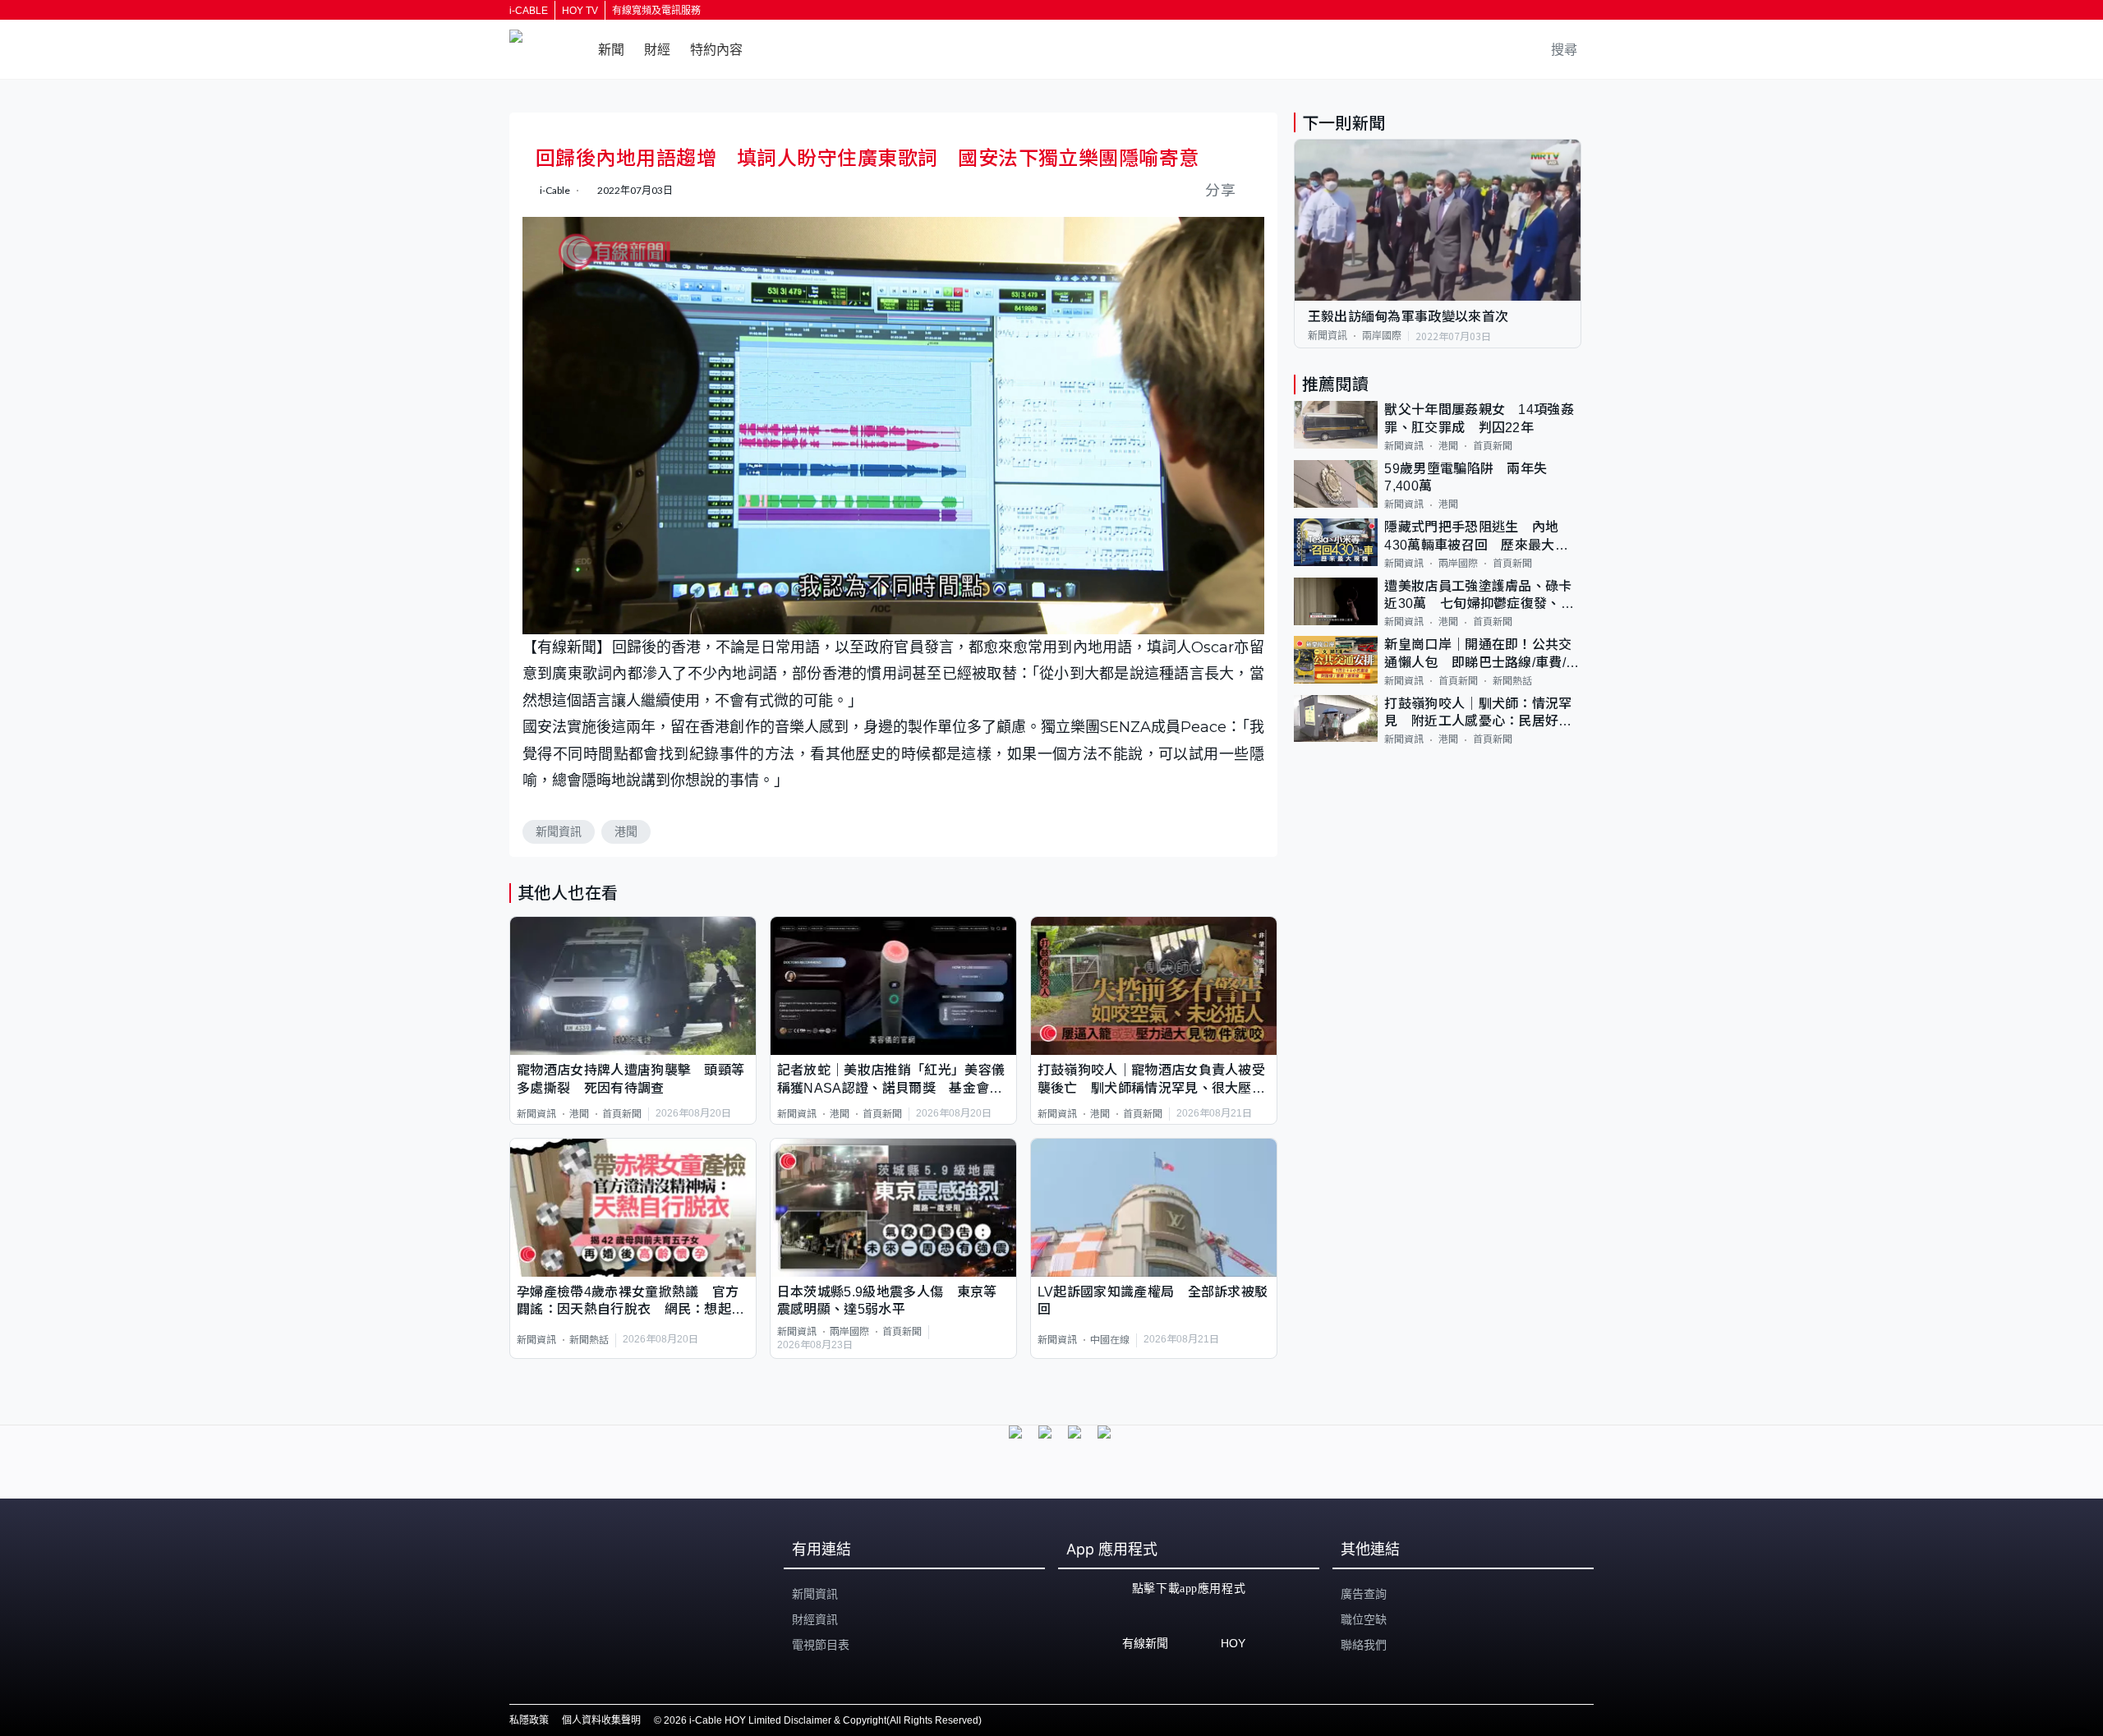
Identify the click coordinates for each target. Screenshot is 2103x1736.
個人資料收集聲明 (601, 1720)
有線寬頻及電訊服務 (656, 11)
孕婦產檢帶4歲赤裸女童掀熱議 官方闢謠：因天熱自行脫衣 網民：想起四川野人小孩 (630, 1302)
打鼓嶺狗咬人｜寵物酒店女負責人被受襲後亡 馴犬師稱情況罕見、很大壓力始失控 (1151, 1080)
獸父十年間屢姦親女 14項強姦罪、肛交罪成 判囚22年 (1479, 418)
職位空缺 (1364, 1619)
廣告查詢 (1364, 1594)
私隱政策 (529, 1720)
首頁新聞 (622, 1114)
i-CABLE (529, 11)
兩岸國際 (849, 1332)
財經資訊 (815, 1619)
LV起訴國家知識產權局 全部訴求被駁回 (1153, 1301)
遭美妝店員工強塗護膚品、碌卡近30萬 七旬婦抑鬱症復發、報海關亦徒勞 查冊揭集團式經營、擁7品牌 (1479, 596)
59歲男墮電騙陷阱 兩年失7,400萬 (1466, 477)
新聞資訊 (559, 831)
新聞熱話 (589, 1340)
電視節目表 (821, 1645)
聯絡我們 (1364, 1645)
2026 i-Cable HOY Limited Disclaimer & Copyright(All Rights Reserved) (823, 1720)
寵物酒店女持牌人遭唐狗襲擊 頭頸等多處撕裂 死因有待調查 (630, 1079)
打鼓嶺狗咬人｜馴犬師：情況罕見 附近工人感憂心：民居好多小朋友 (1478, 714)
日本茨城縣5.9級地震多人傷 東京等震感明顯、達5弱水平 (887, 1301)
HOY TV (580, 11)
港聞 (626, 831)
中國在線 (1110, 1340)
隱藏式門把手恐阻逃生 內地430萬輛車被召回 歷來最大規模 (1476, 537)
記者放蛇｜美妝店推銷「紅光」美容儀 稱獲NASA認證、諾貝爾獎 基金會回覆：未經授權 (893, 1080)
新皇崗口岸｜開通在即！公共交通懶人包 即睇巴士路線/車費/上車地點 (1482, 654)
